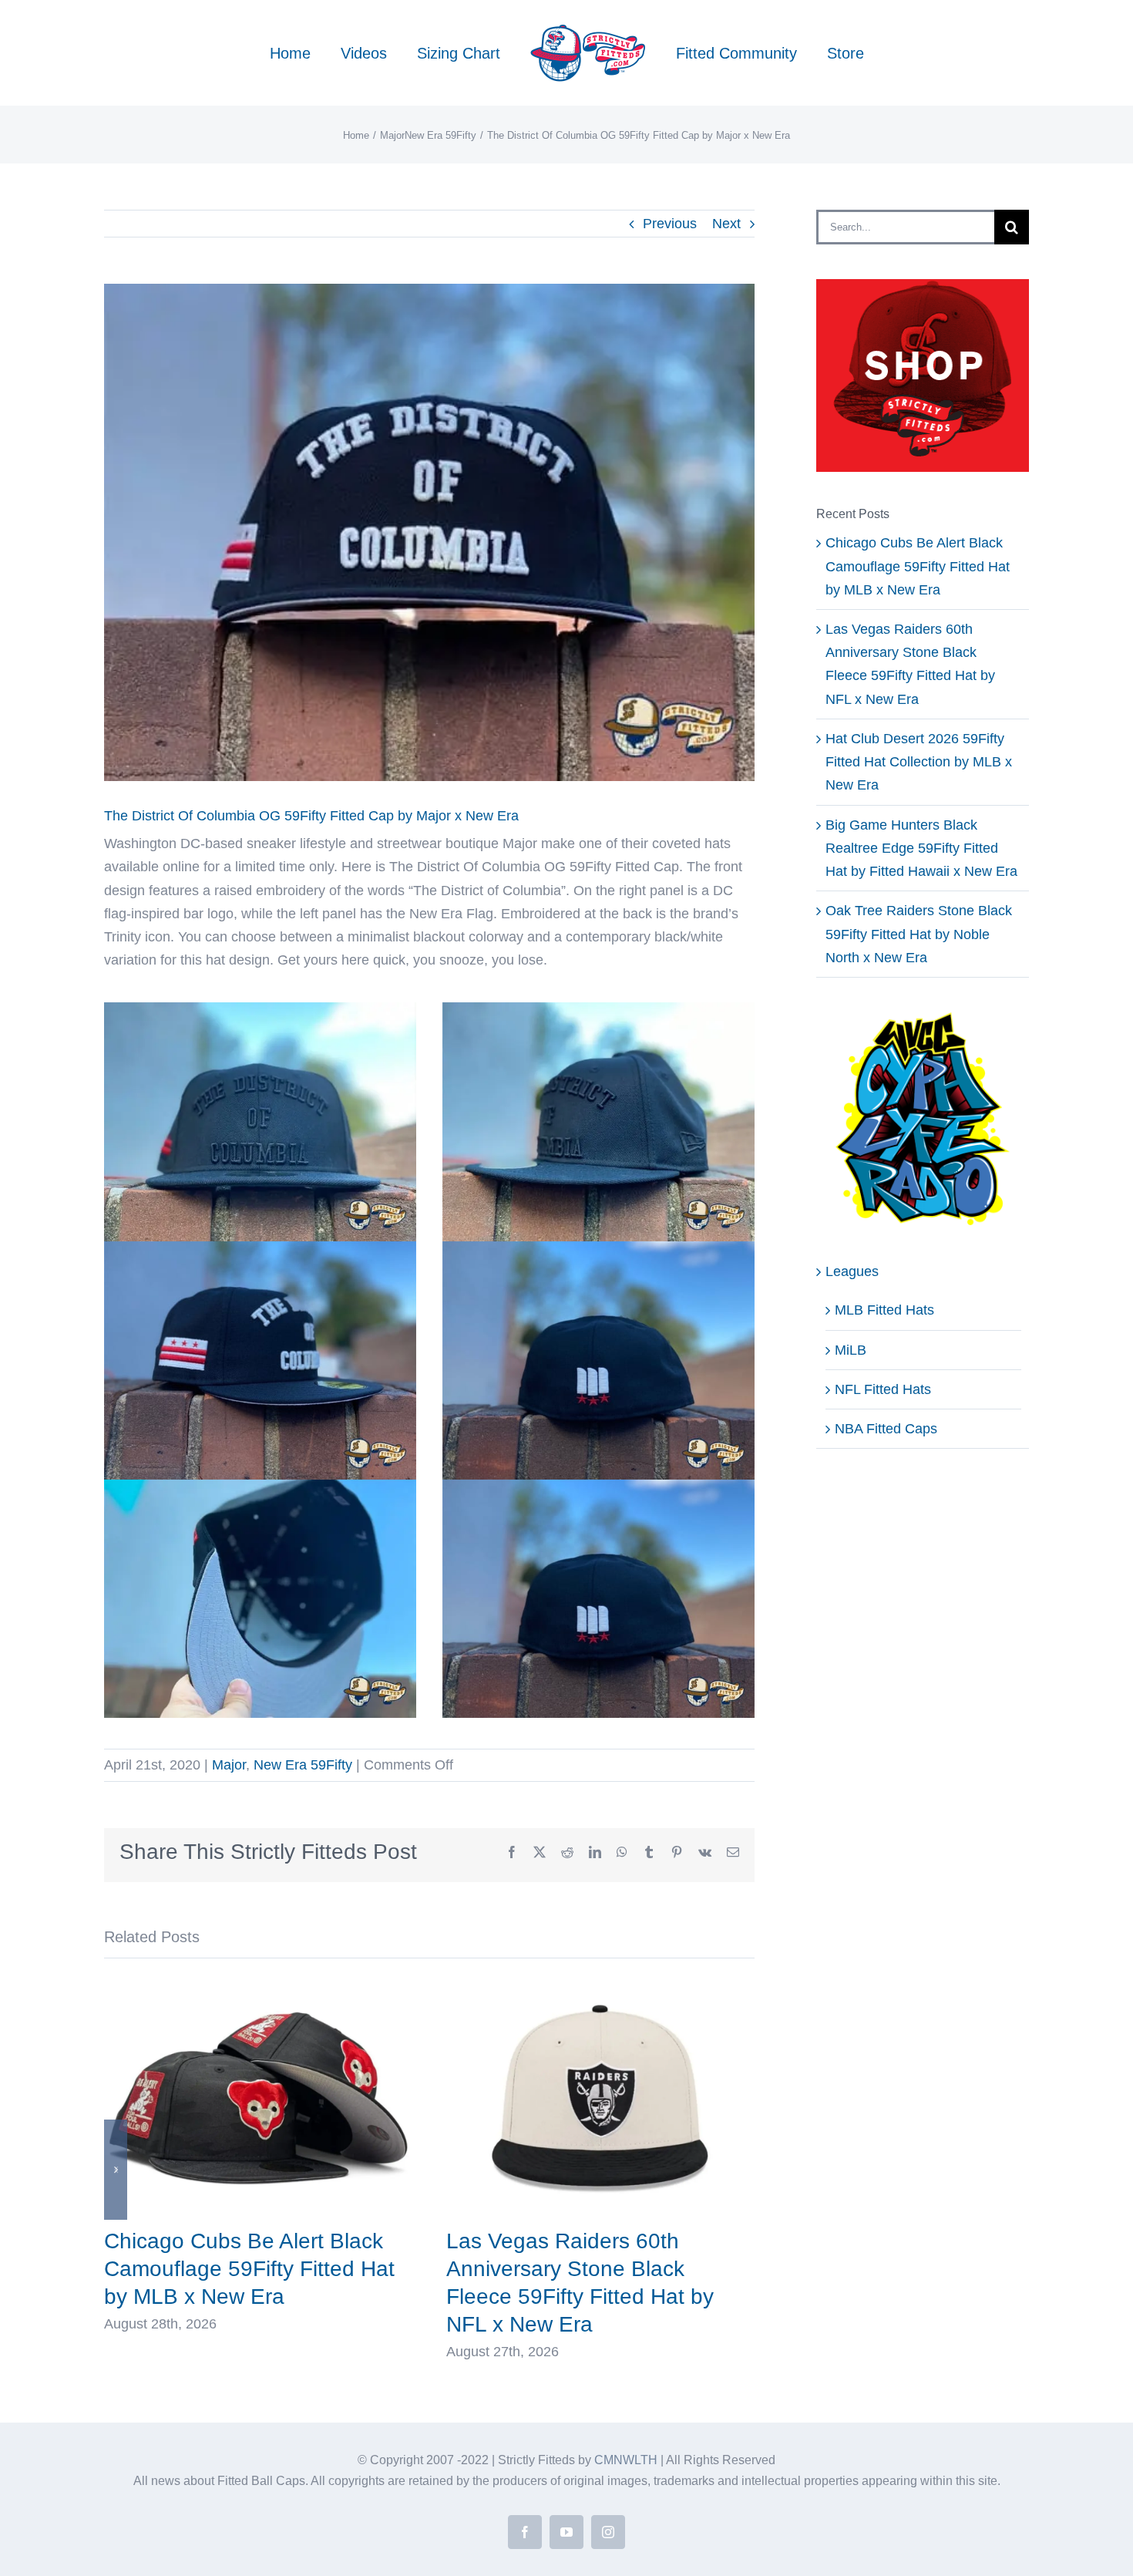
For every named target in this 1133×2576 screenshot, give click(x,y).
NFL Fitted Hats (883, 1389)
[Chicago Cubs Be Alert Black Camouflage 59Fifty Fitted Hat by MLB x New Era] (258, 1984)
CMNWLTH (626, 2460)
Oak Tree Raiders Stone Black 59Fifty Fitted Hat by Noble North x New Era (919, 934)
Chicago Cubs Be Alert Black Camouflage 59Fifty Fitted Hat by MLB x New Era (249, 2269)
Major (229, 1765)
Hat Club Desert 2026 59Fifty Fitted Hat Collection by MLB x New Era (919, 762)
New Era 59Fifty (303, 1765)
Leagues (852, 1271)
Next (726, 224)
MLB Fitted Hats (884, 1310)
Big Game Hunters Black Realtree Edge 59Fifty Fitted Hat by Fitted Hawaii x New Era (921, 848)
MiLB (851, 1350)
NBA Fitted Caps (886, 1429)
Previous (670, 224)
